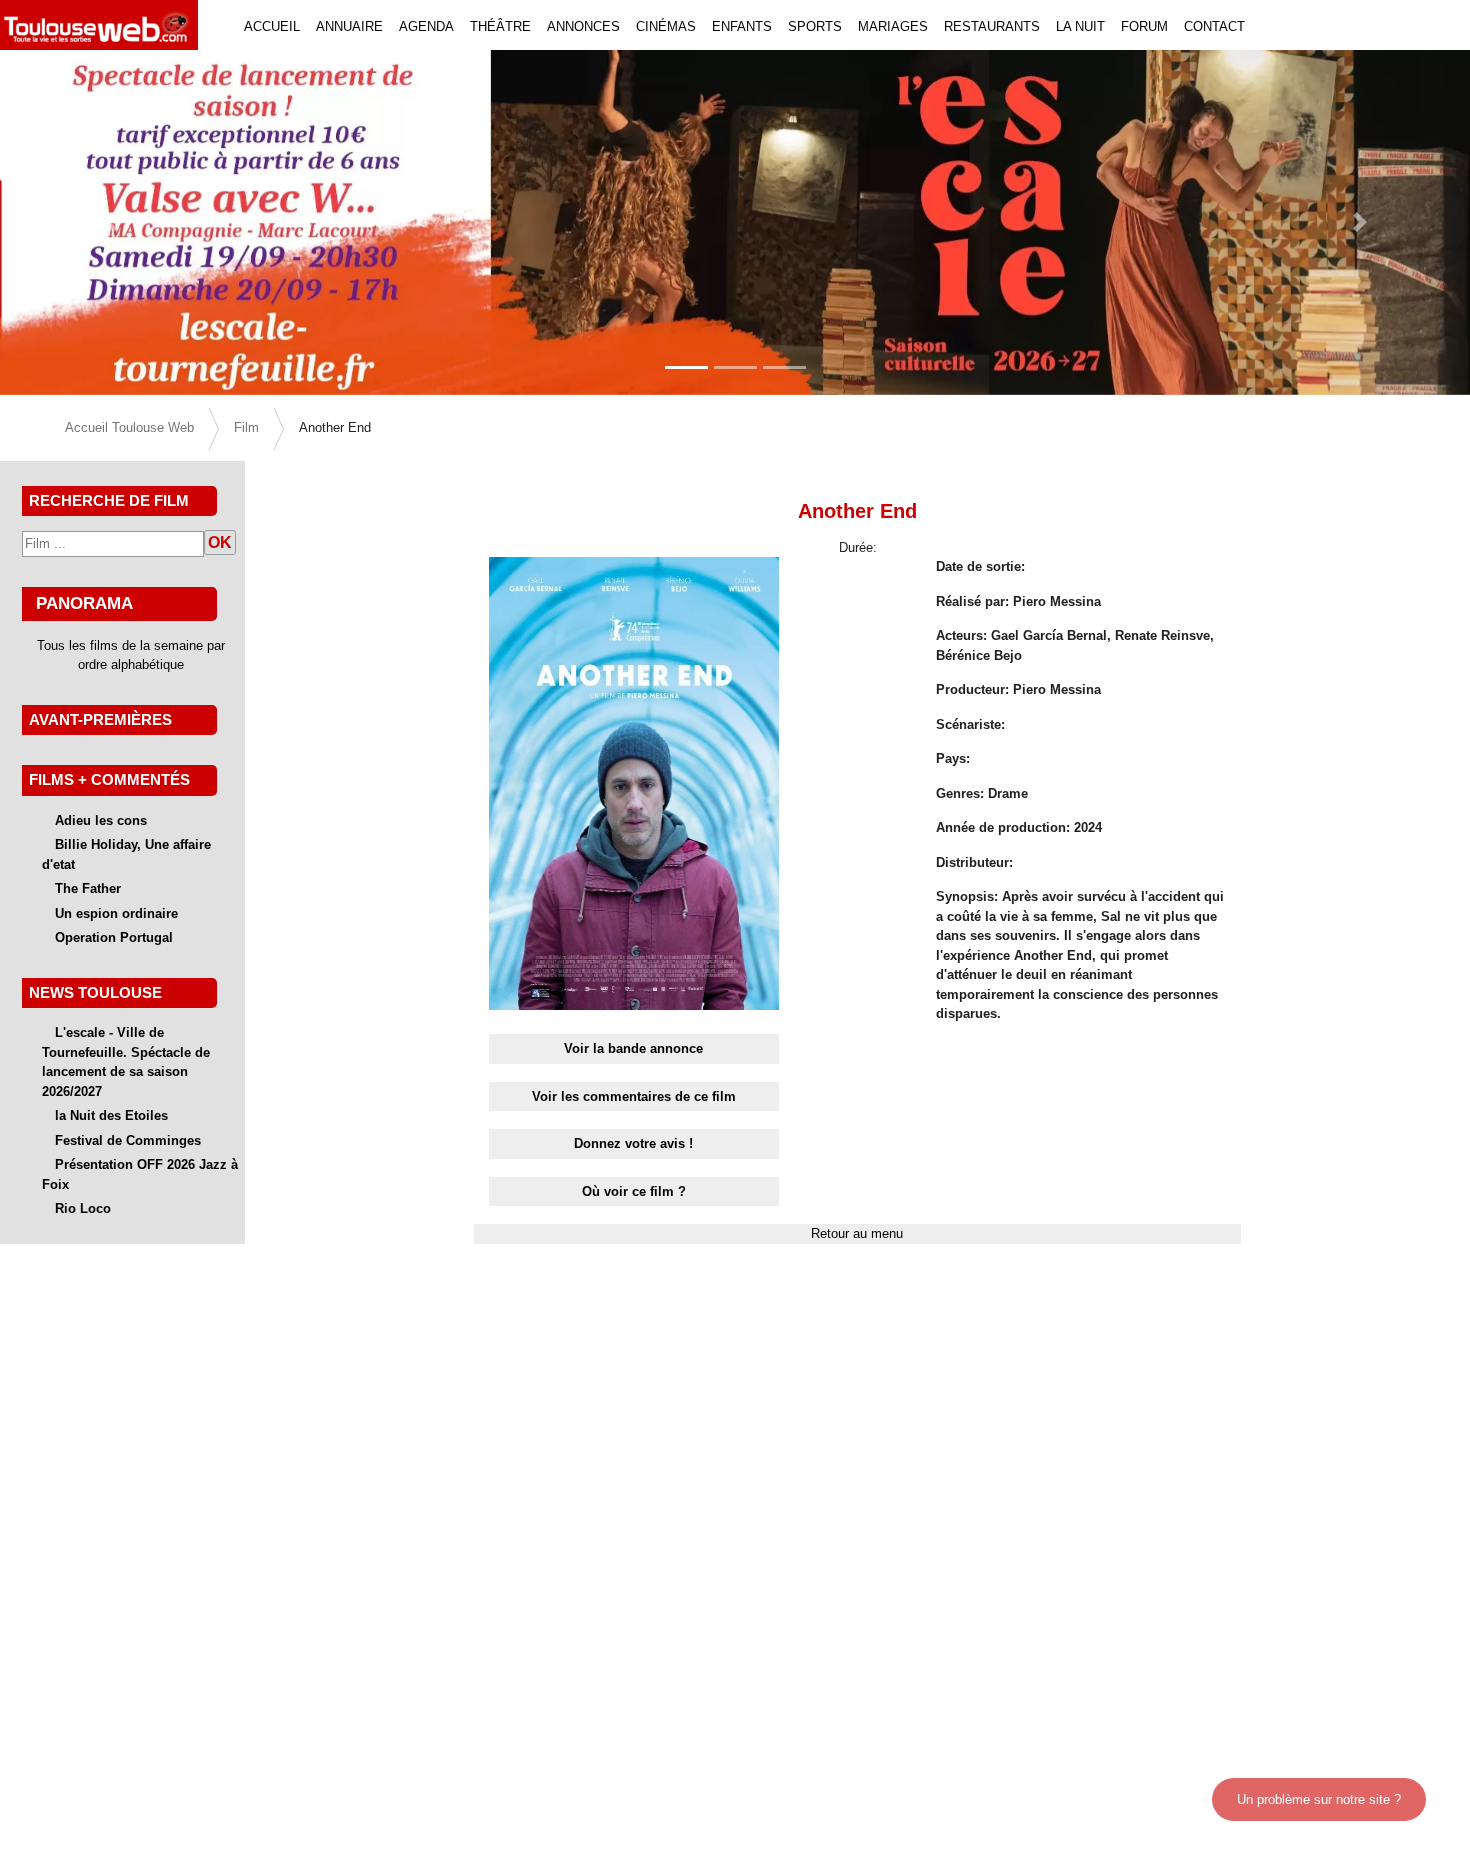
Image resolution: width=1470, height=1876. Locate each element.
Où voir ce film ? (634, 1191)
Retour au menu (857, 1233)
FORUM (1144, 26)
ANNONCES (583, 26)
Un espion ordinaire (116, 913)
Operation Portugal (114, 937)
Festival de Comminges (128, 1140)
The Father (88, 888)
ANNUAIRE (349, 26)
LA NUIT (1080, 26)
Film (246, 427)
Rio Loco (83, 1208)
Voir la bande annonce (633, 1048)
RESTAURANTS (992, 26)
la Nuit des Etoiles (111, 1115)
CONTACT (1214, 26)
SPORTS (815, 26)
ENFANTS (742, 26)
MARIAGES (893, 26)
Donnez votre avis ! (633, 1143)
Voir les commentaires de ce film (634, 1096)
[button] (110, 222)
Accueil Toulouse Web (129, 427)
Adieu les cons (101, 820)
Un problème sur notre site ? (1319, 1799)
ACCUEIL (272, 26)
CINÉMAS (666, 26)
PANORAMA (84, 603)
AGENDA (426, 26)
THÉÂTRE (500, 26)
